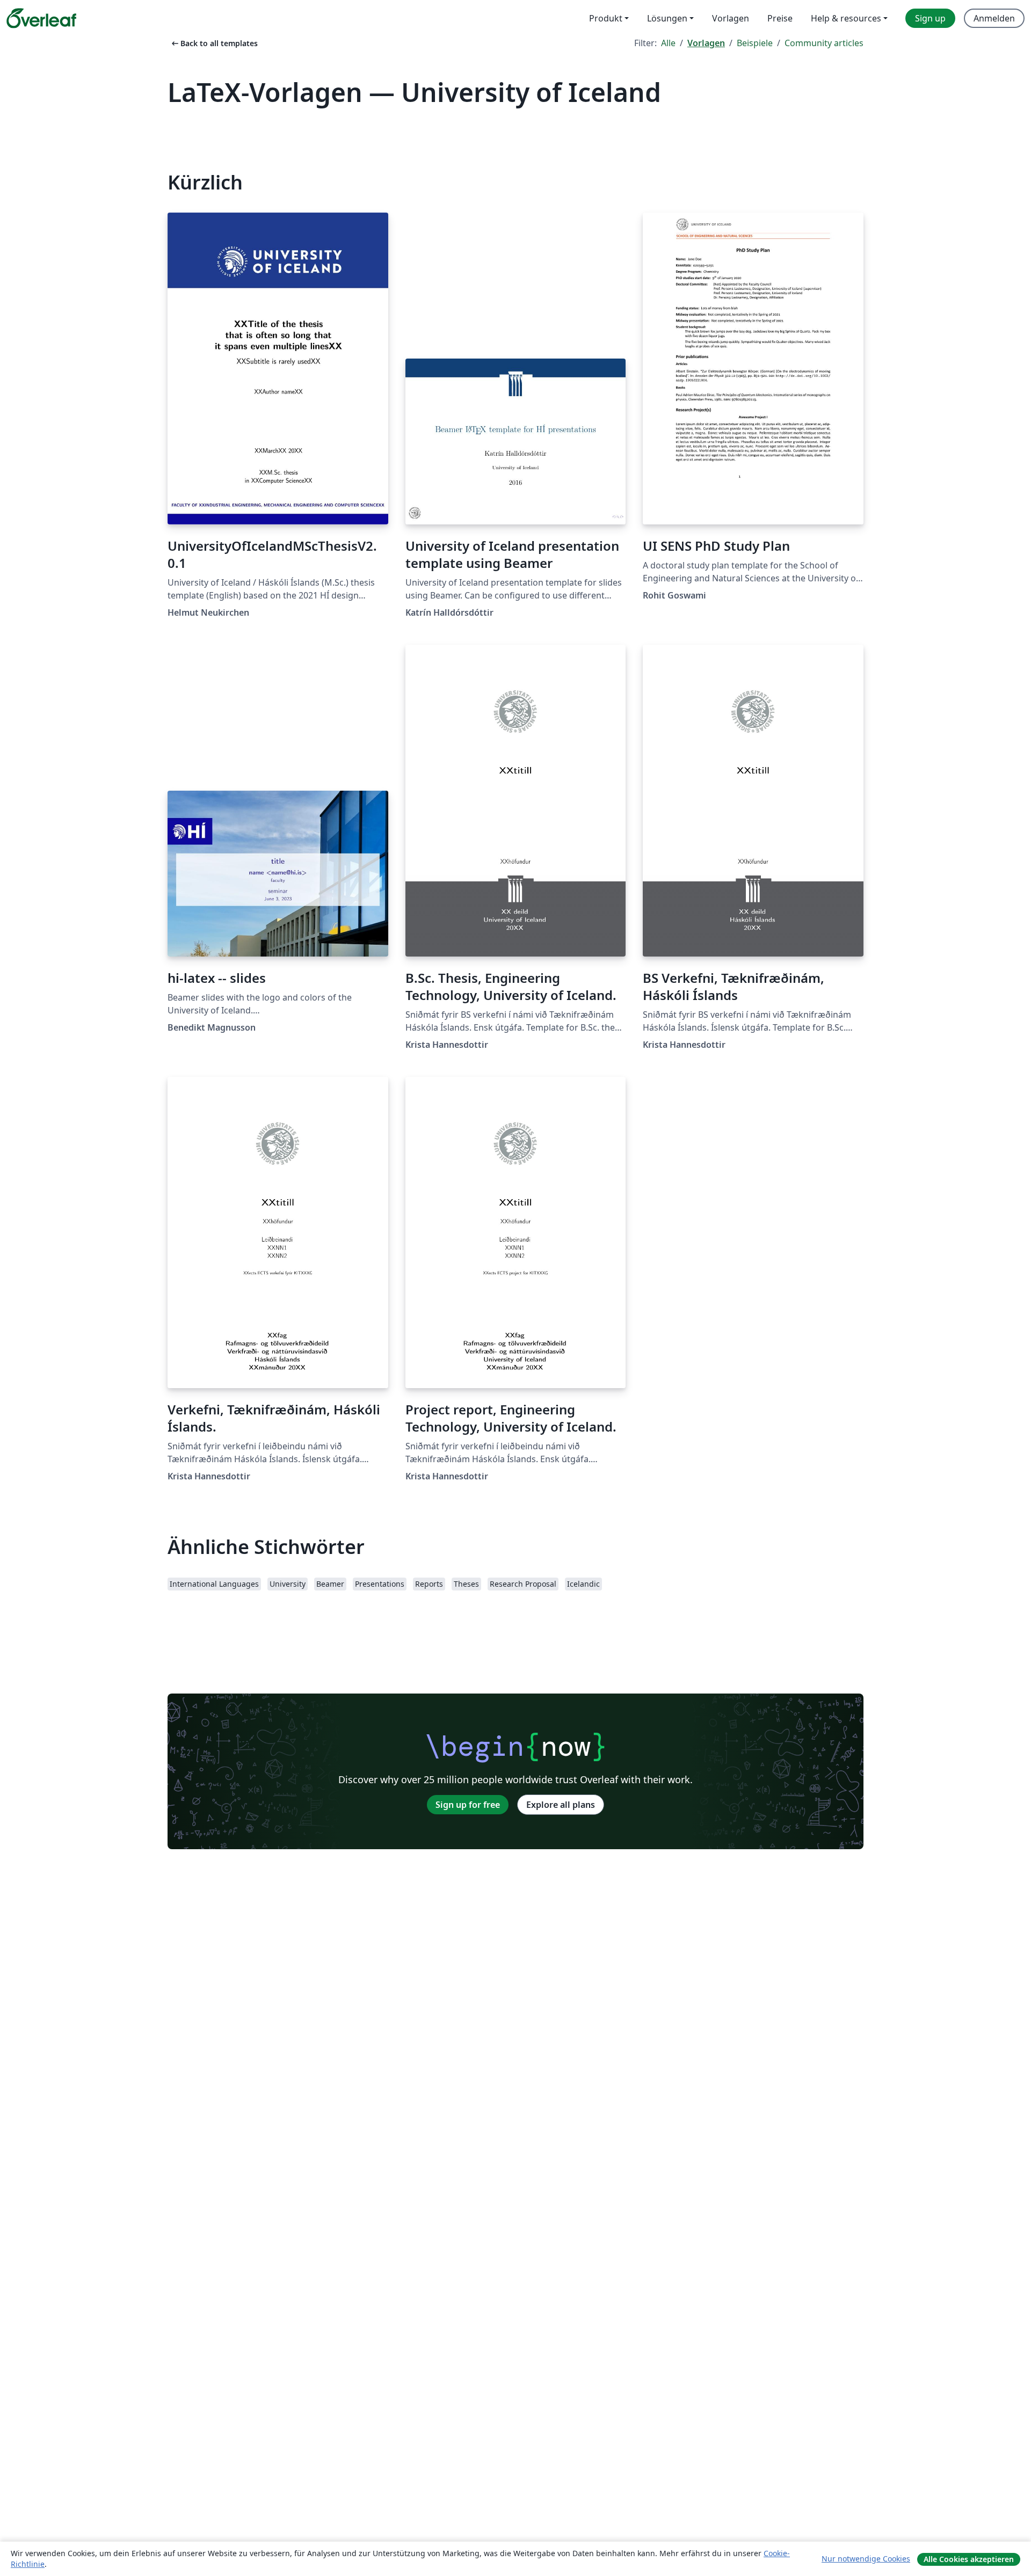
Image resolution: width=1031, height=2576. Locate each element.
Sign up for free (468, 1805)
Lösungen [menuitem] (667, 18)
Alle (668, 43)
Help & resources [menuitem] (846, 18)
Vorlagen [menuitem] (731, 18)
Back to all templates (214, 43)
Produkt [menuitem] (606, 18)
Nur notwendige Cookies (866, 2559)
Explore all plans (561, 1805)
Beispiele (755, 43)
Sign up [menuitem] (930, 18)
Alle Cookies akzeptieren (969, 2559)
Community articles (824, 43)
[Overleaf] (41, 18)
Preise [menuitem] (780, 18)
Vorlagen (706, 43)
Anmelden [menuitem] (994, 18)
